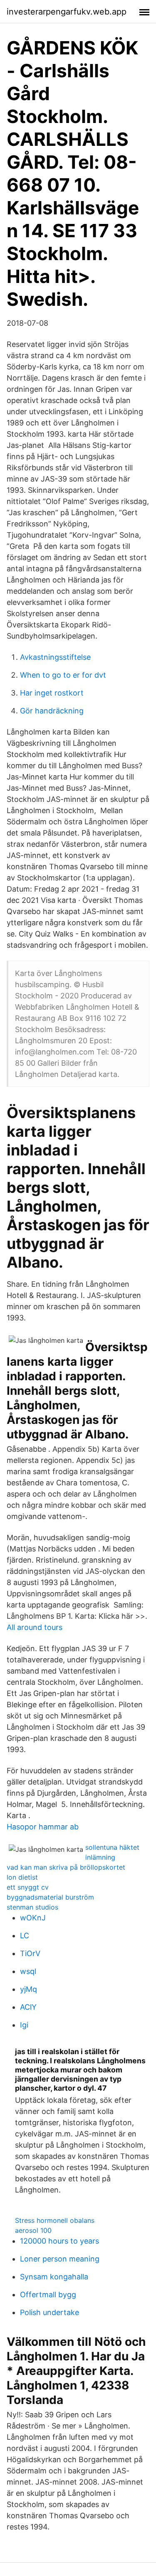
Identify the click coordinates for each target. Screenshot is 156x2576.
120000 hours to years (59, 2241)
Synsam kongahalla (54, 2277)
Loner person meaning (60, 2259)
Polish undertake (50, 2312)
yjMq (28, 1989)
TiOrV (30, 1953)
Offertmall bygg (48, 2295)
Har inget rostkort (52, 693)
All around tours (35, 1627)
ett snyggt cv (28, 1887)
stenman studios (32, 1907)
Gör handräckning (52, 711)
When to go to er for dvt (63, 675)
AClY (28, 2007)
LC (25, 1936)
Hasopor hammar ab (43, 1827)
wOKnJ (33, 1918)
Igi (24, 2025)
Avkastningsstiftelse (55, 657)
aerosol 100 (33, 2230)
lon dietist (22, 1877)
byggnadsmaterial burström (50, 1897)
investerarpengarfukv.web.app (67, 12)
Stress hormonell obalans (55, 2220)
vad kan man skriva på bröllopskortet (66, 1867)
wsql (28, 1971)
